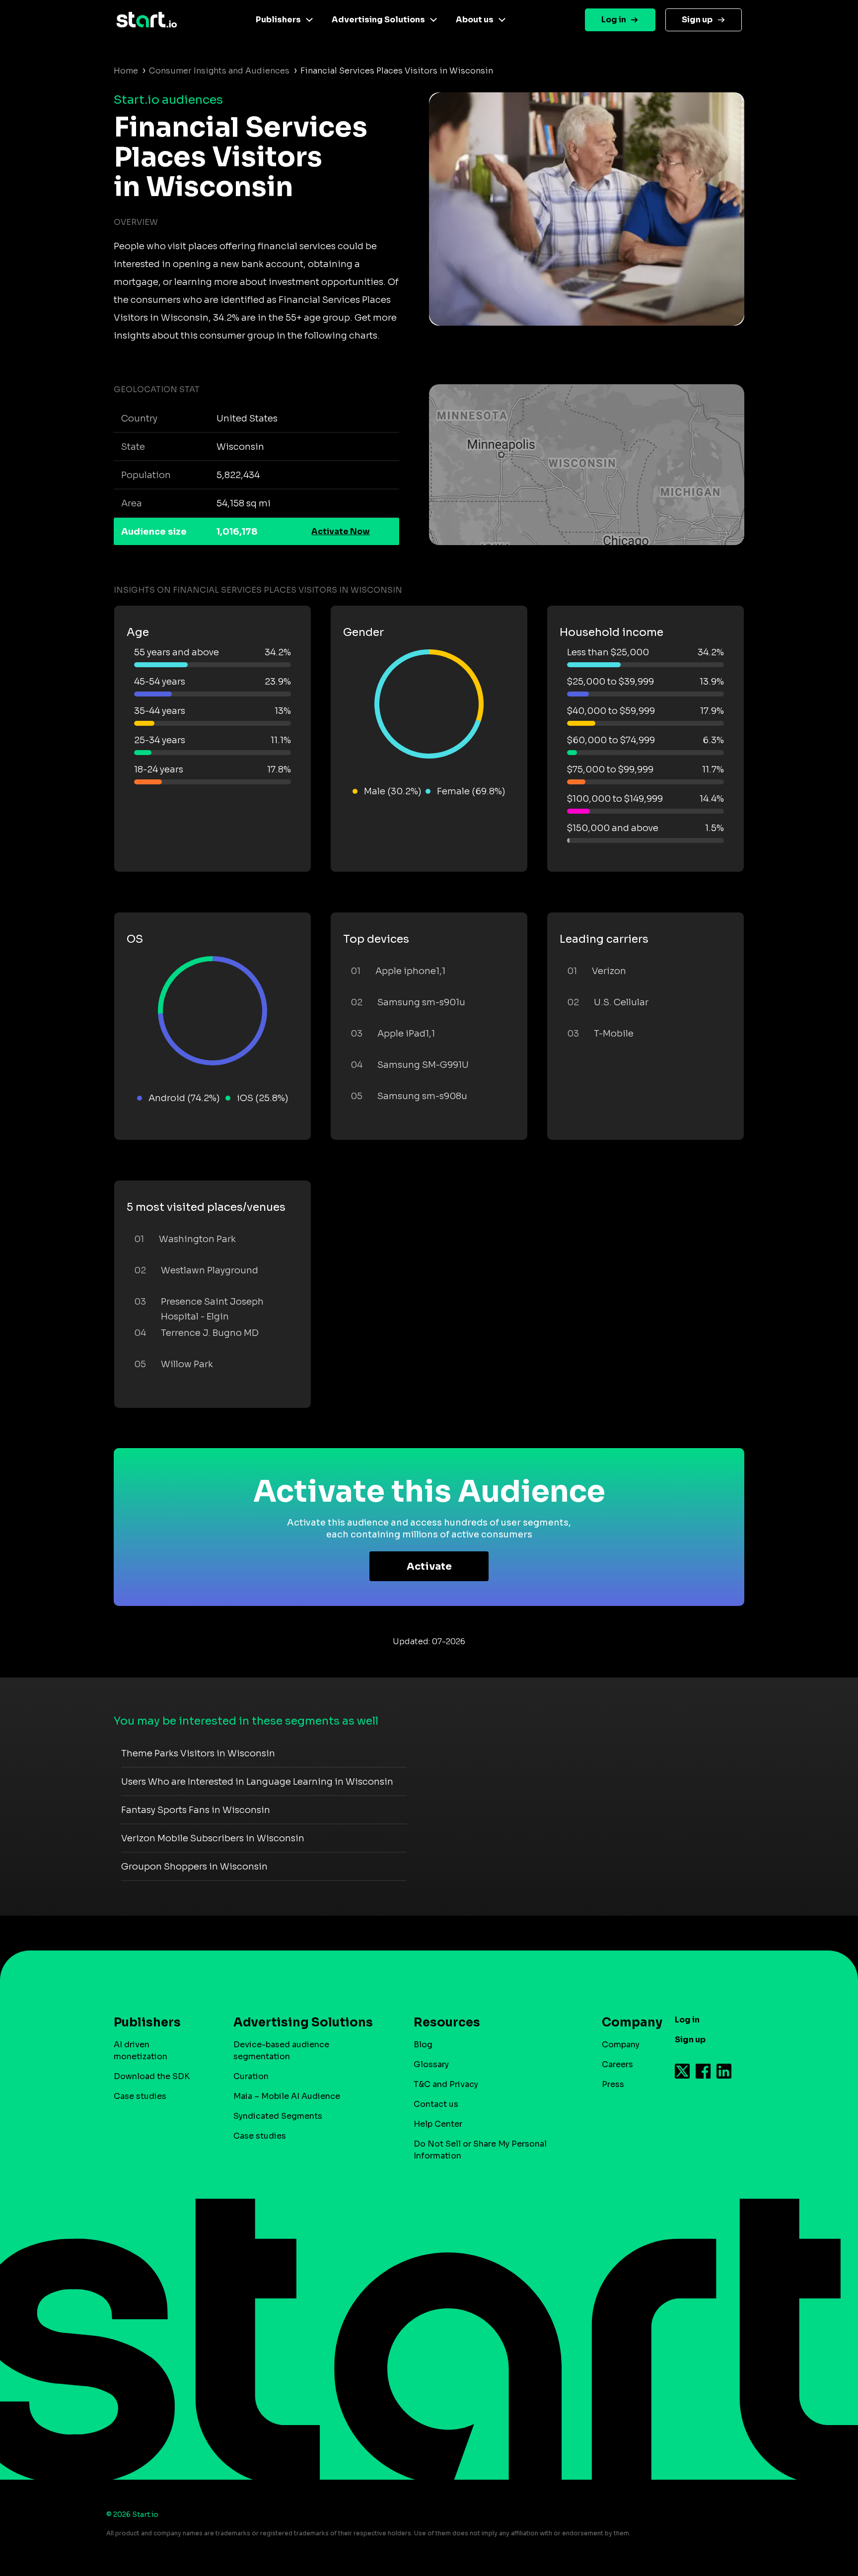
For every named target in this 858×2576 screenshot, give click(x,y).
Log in (614, 20)
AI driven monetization (141, 2051)
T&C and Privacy (446, 2084)
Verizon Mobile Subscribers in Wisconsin (213, 1838)
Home (126, 71)
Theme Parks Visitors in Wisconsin (198, 1753)
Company (621, 2045)
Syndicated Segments (278, 2116)
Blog (423, 2045)
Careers (617, 2064)
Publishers (278, 20)
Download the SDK (152, 2076)
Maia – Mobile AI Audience (287, 2096)
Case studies (140, 2096)
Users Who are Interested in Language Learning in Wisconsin (257, 1782)
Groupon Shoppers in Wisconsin (194, 1867)
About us (475, 20)
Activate (429, 1566)
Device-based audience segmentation (281, 2051)
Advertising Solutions (378, 20)
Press (613, 2084)
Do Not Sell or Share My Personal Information (480, 2150)
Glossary (431, 2064)
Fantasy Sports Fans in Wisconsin (196, 1810)
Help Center (438, 2124)
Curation (251, 2076)
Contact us (436, 2104)
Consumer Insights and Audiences (219, 71)
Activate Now (341, 531)
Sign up (697, 20)
